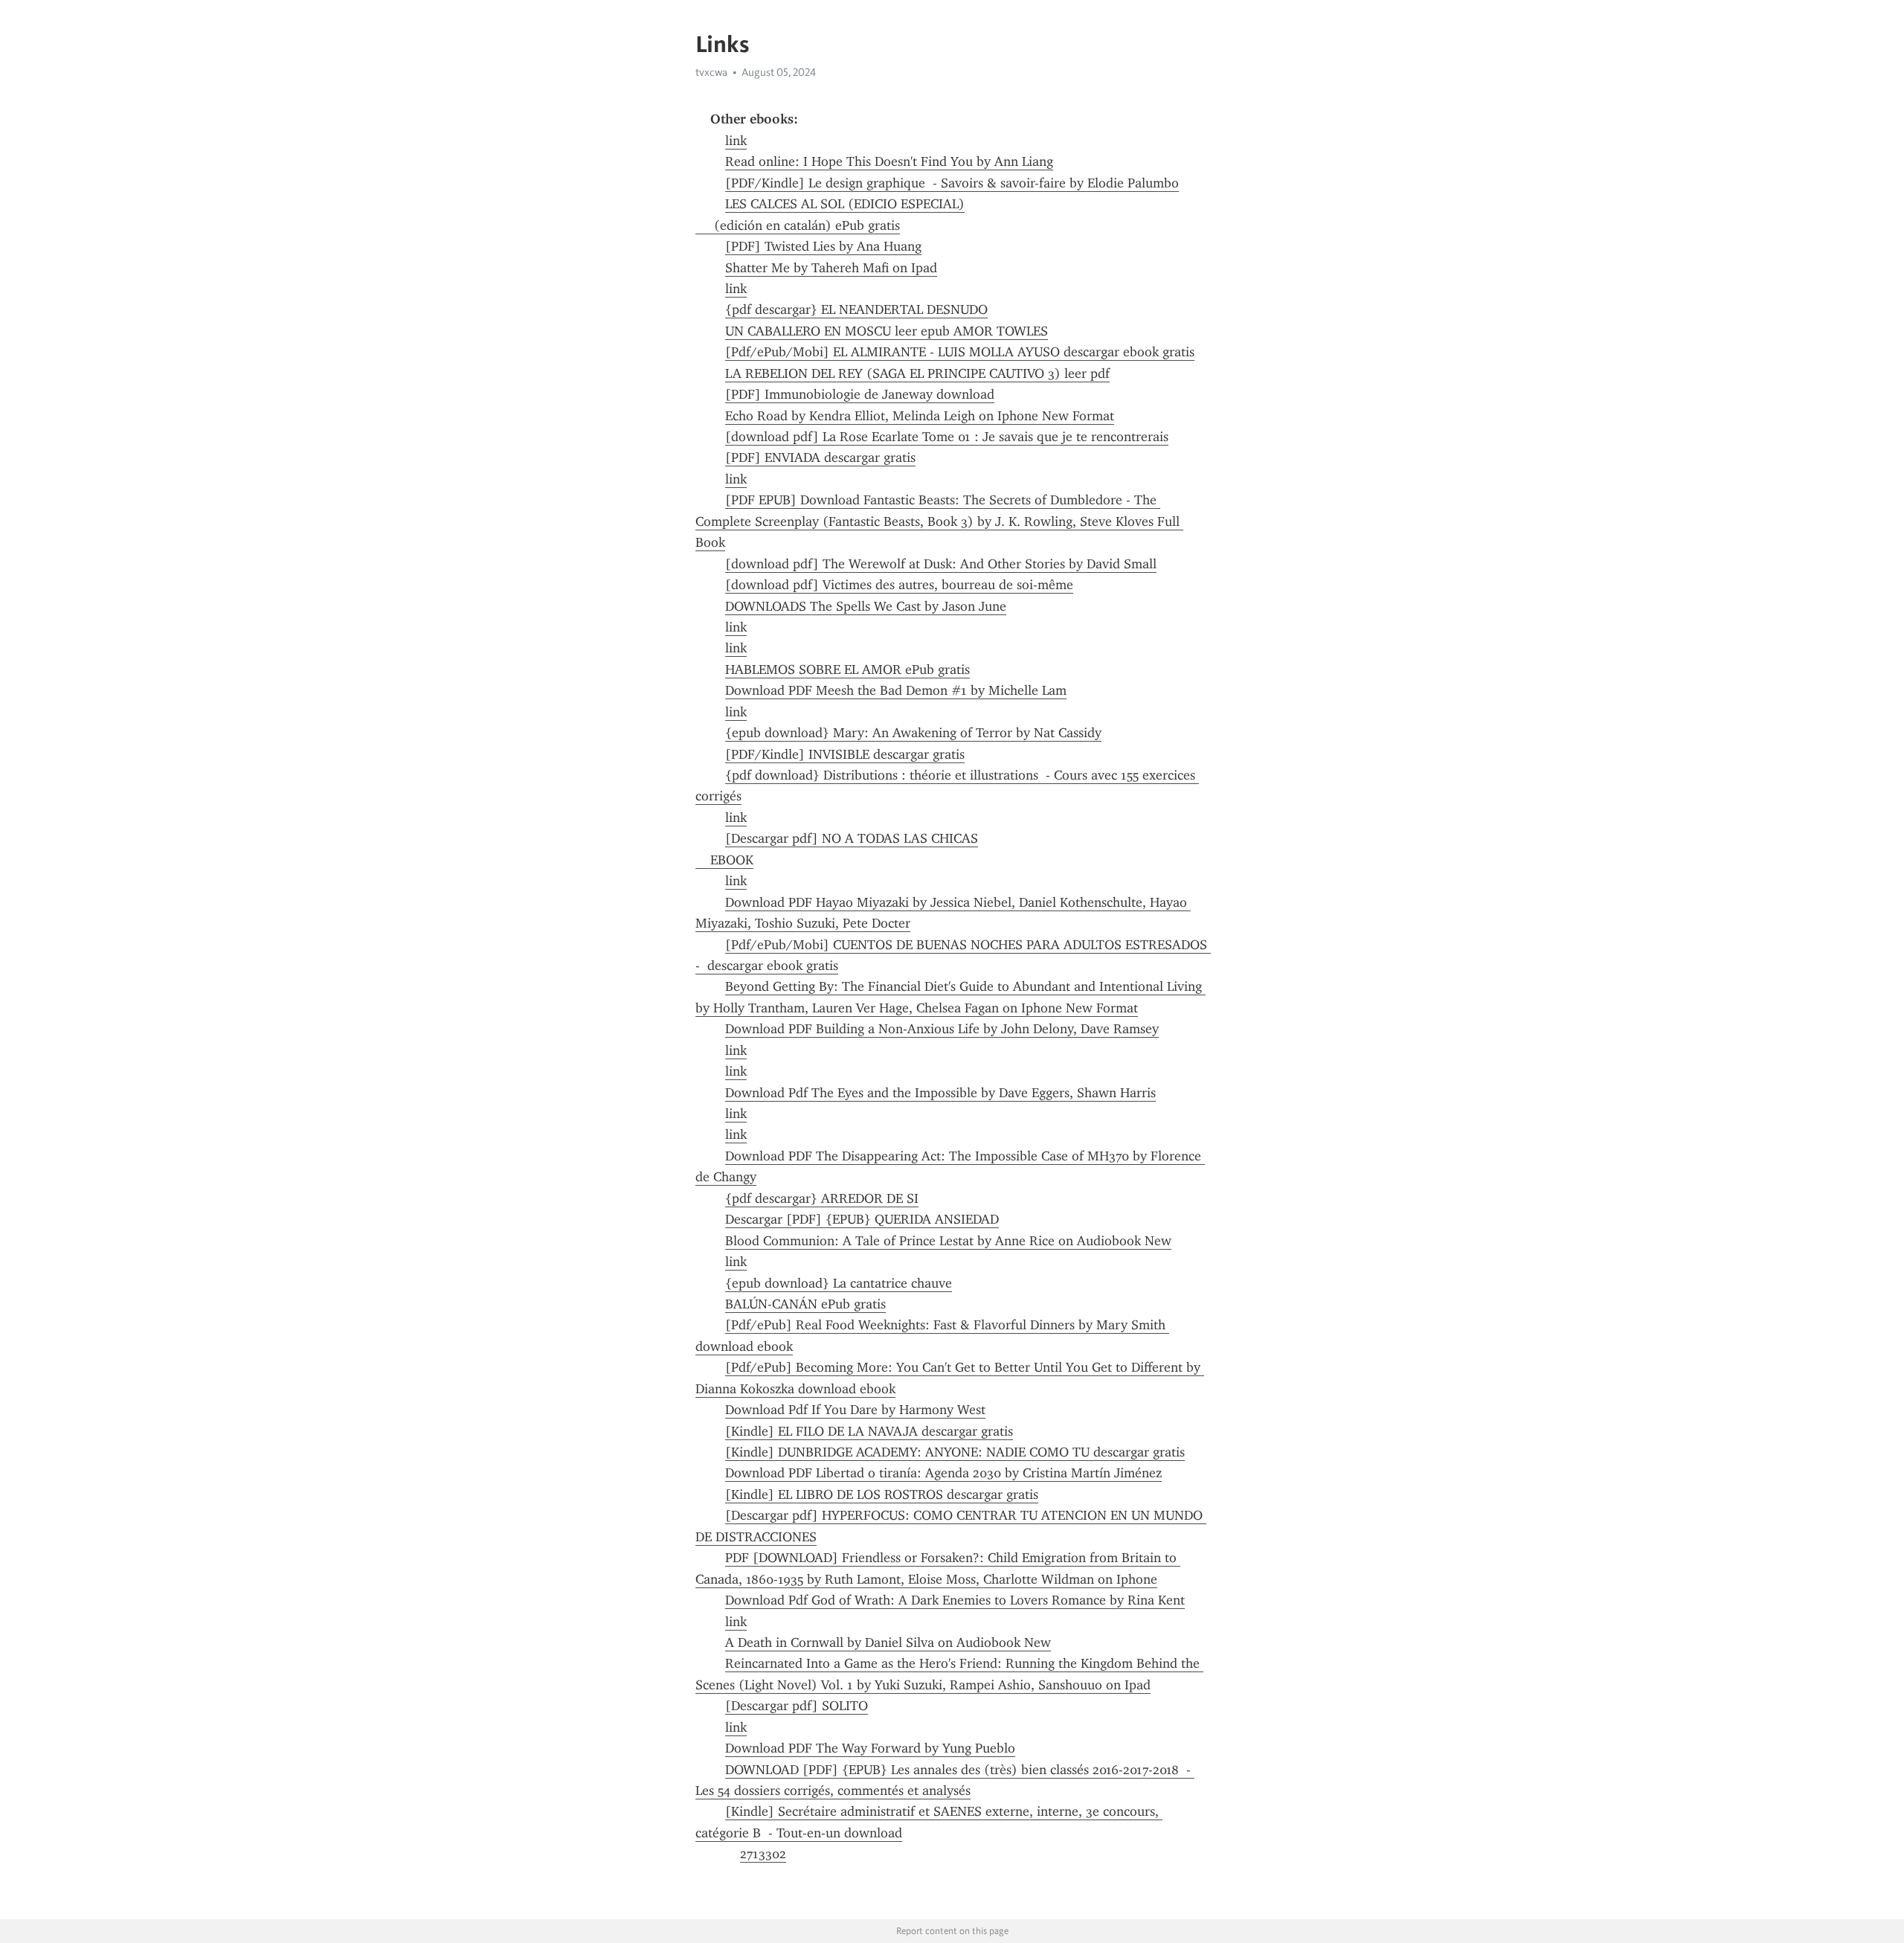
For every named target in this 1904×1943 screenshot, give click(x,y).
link (736, 141)
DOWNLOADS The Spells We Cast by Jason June (866, 606)
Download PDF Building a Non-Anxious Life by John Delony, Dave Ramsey (942, 1029)
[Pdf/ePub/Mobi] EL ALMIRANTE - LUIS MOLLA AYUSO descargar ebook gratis (960, 352)
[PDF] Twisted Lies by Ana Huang (823, 246)
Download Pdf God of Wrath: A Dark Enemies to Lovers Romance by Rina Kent (955, 1600)
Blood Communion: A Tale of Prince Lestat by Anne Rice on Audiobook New (948, 1241)
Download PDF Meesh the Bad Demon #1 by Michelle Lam (896, 690)
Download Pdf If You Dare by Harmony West (855, 1410)
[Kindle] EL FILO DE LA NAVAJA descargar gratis (869, 1431)
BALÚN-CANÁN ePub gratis (805, 1304)
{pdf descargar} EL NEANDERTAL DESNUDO (856, 309)
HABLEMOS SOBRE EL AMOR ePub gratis (848, 669)
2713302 (763, 1854)
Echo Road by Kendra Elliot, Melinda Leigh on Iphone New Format (920, 416)
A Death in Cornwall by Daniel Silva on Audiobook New (888, 1642)
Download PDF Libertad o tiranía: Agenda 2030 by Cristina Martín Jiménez (943, 1473)
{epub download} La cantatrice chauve (839, 1283)
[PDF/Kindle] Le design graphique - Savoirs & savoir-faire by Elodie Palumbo (952, 183)
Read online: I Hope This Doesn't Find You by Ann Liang (889, 161)
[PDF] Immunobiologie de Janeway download (860, 394)
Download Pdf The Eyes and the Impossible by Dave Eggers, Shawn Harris (940, 1093)
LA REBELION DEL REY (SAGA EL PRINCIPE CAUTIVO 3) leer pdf (917, 373)
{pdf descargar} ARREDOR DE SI (822, 1198)
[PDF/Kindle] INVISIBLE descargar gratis (845, 754)
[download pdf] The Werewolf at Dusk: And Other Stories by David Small (941, 564)
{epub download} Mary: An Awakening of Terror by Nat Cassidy (913, 733)
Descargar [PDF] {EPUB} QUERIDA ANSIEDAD (862, 1219)
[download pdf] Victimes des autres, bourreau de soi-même (899, 585)
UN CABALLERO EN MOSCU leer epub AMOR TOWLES (887, 331)
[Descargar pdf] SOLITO (797, 1706)
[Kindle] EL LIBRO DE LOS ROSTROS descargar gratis (882, 1494)
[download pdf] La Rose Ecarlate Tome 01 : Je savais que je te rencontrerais (947, 437)
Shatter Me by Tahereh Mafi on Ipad (831, 268)
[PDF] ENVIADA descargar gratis (820, 457)
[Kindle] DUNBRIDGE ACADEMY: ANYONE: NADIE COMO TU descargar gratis (955, 1452)
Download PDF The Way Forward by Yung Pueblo (870, 1748)
